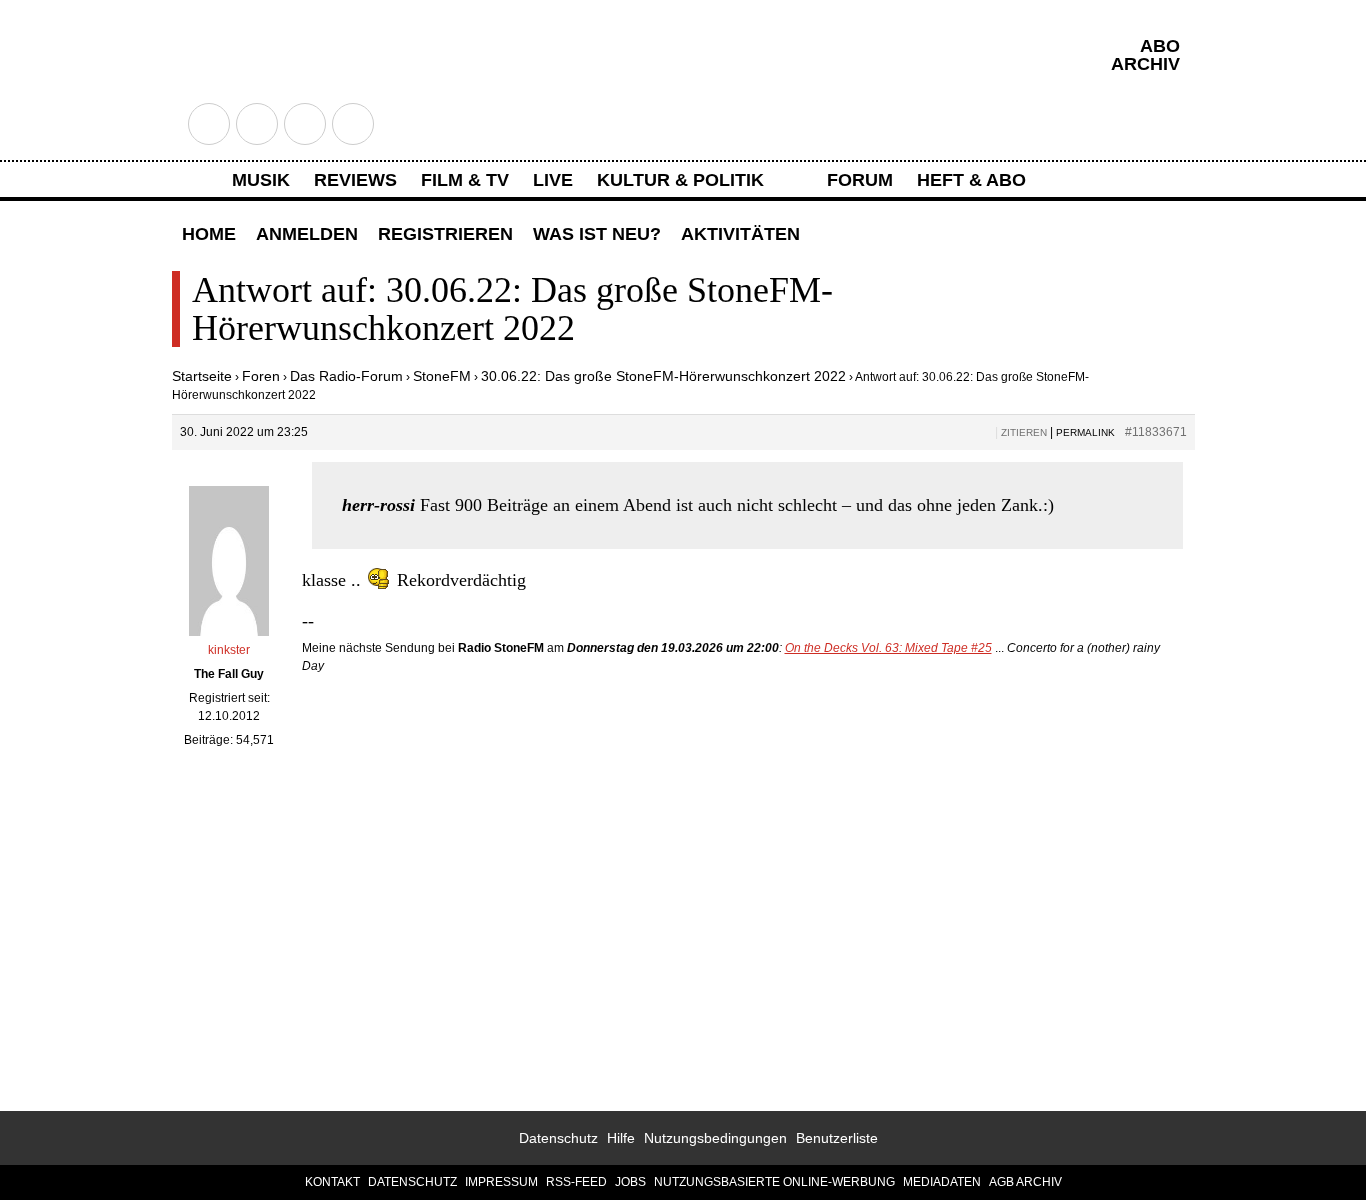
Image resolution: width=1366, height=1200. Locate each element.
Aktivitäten (740, 234)
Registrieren (445, 234)
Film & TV (465, 180)
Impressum (501, 1182)
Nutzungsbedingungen (715, 1138)
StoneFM (442, 376)
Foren (261, 376)
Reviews (355, 180)
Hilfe (621, 1138)
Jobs (630, 1182)
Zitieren (1024, 432)
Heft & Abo (971, 180)
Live (553, 180)
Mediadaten (942, 1182)
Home (209, 234)
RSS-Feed (576, 1182)
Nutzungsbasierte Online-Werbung (774, 1182)
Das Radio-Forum (346, 376)
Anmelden (307, 234)
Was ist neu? (597, 234)
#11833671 (1156, 432)
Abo (1160, 46)
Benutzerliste (837, 1138)
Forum (860, 180)
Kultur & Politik (680, 180)
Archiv (1145, 64)
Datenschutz (558, 1138)
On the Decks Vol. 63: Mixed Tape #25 (888, 648)
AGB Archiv (1025, 1182)
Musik (261, 180)
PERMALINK (1085, 432)
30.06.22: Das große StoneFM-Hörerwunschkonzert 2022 (663, 376)
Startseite (202, 376)
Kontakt (332, 1182)
